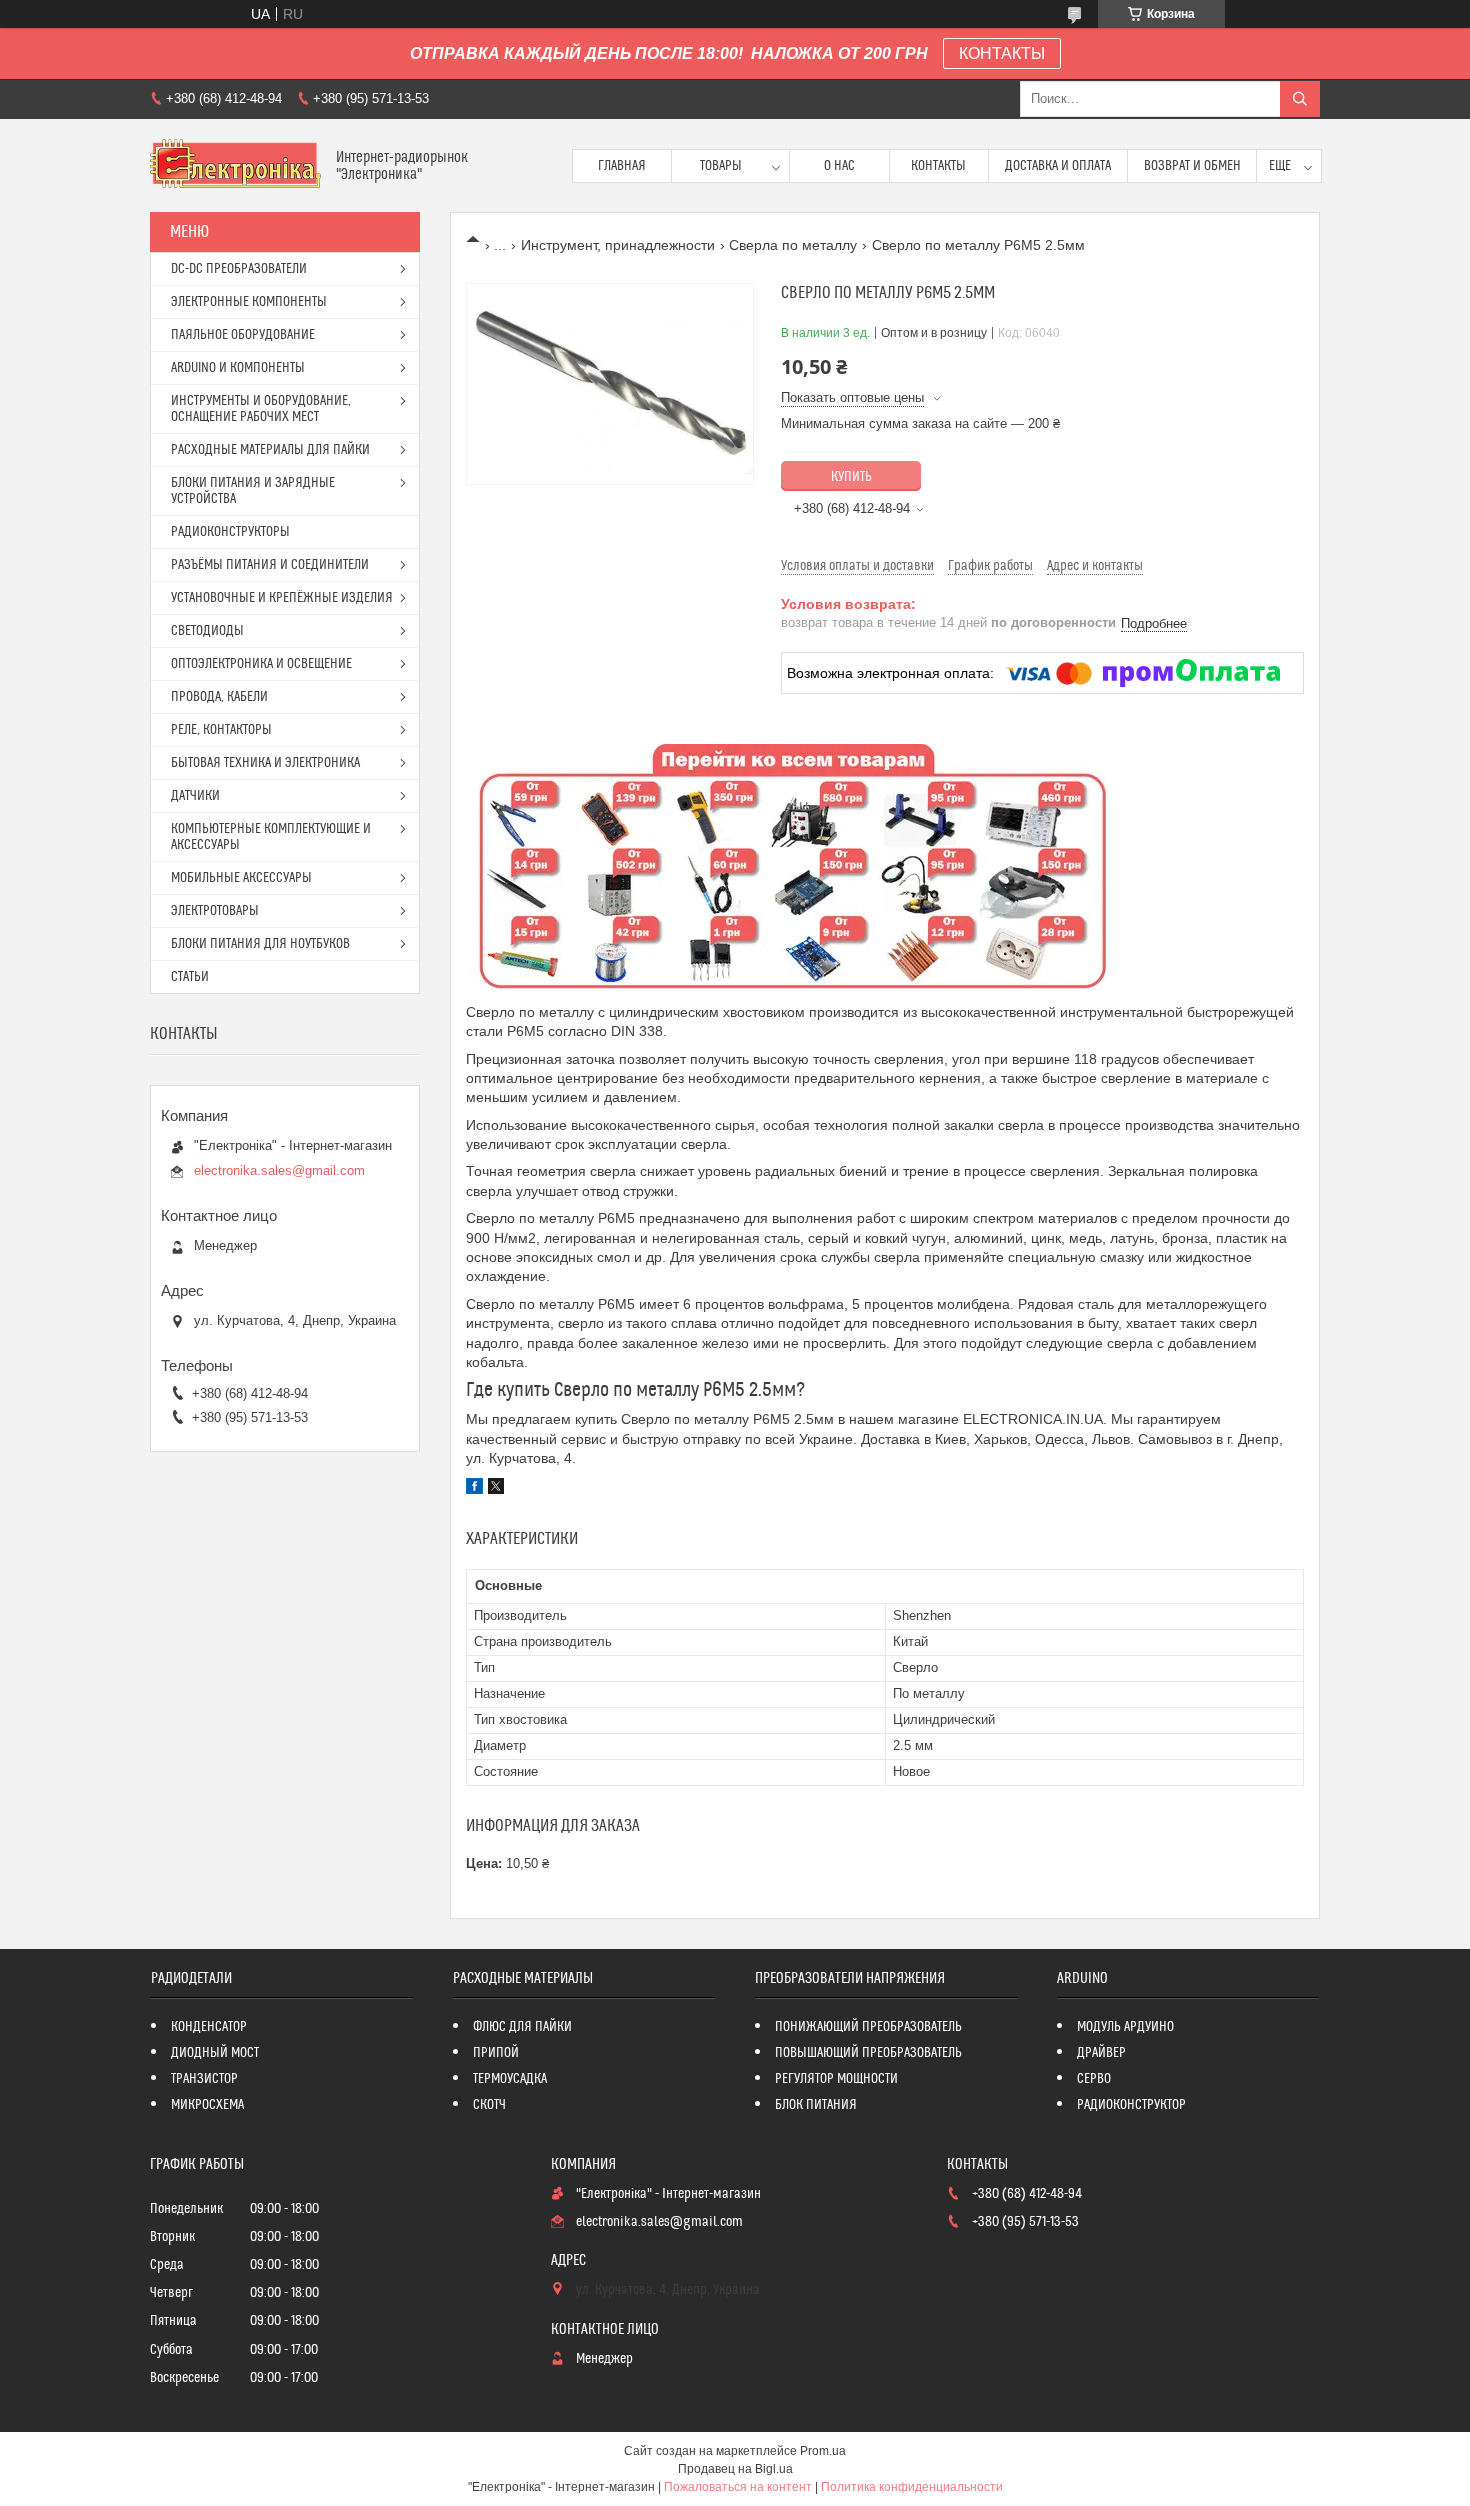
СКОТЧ (489, 2105)
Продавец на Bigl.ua (735, 2469)
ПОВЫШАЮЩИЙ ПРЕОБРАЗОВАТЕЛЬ (868, 2053)
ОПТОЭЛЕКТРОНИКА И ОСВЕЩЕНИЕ (261, 664)
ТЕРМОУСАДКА (510, 2079)
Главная (622, 166)
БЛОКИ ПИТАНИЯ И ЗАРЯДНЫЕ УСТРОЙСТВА (253, 491)
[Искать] (1300, 99)
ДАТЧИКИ (195, 796)
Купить (851, 477)
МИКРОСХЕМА (207, 2105)
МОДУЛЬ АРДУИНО (1125, 2027)
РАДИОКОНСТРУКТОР (1131, 2105)
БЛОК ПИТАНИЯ (816, 2105)
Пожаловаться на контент (738, 2487)
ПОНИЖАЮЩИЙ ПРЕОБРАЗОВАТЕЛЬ (868, 2027)
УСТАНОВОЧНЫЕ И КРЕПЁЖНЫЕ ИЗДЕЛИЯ (282, 598)
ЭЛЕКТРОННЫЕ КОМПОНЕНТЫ (249, 302)
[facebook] (474, 1489)
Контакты (938, 166)
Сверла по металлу (793, 245)
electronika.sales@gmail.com (279, 1170)
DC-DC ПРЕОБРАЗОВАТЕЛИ (239, 269)
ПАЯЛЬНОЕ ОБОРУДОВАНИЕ (243, 335)
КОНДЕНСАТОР (209, 2027)
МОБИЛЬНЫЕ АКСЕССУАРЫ (241, 878)
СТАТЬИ (190, 977)
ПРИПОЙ (496, 2053)
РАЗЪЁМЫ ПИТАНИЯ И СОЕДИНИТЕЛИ (270, 565)
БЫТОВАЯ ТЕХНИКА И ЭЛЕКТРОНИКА (265, 763)
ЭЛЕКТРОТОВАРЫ (215, 911)
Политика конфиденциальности (912, 2487)
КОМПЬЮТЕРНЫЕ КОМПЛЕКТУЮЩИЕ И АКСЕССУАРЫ (271, 837)
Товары (721, 166)
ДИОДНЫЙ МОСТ (215, 2053)
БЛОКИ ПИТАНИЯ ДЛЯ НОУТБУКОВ (260, 944)
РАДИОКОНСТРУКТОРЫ (230, 532)
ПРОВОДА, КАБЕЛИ (219, 697)
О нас (839, 166)
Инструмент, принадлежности (618, 245)
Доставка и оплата (1058, 166)
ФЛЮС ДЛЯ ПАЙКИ (522, 2027)
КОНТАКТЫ (1002, 53)
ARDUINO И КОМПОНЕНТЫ (238, 368)
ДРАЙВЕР (1101, 2053)
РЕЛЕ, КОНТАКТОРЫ (221, 730)
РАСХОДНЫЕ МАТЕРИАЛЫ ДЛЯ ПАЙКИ (270, 450)
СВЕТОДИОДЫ (207, 631)
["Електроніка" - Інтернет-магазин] (235, 165)
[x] (496, 1489)
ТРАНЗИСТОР (204, 2079)
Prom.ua (823, 2451)
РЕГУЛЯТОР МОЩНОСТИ (836, 2079)
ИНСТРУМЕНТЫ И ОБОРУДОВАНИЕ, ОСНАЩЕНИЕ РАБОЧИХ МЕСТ (261, 409)
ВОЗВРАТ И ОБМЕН (1192, 166)
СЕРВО (1094, 2079)
